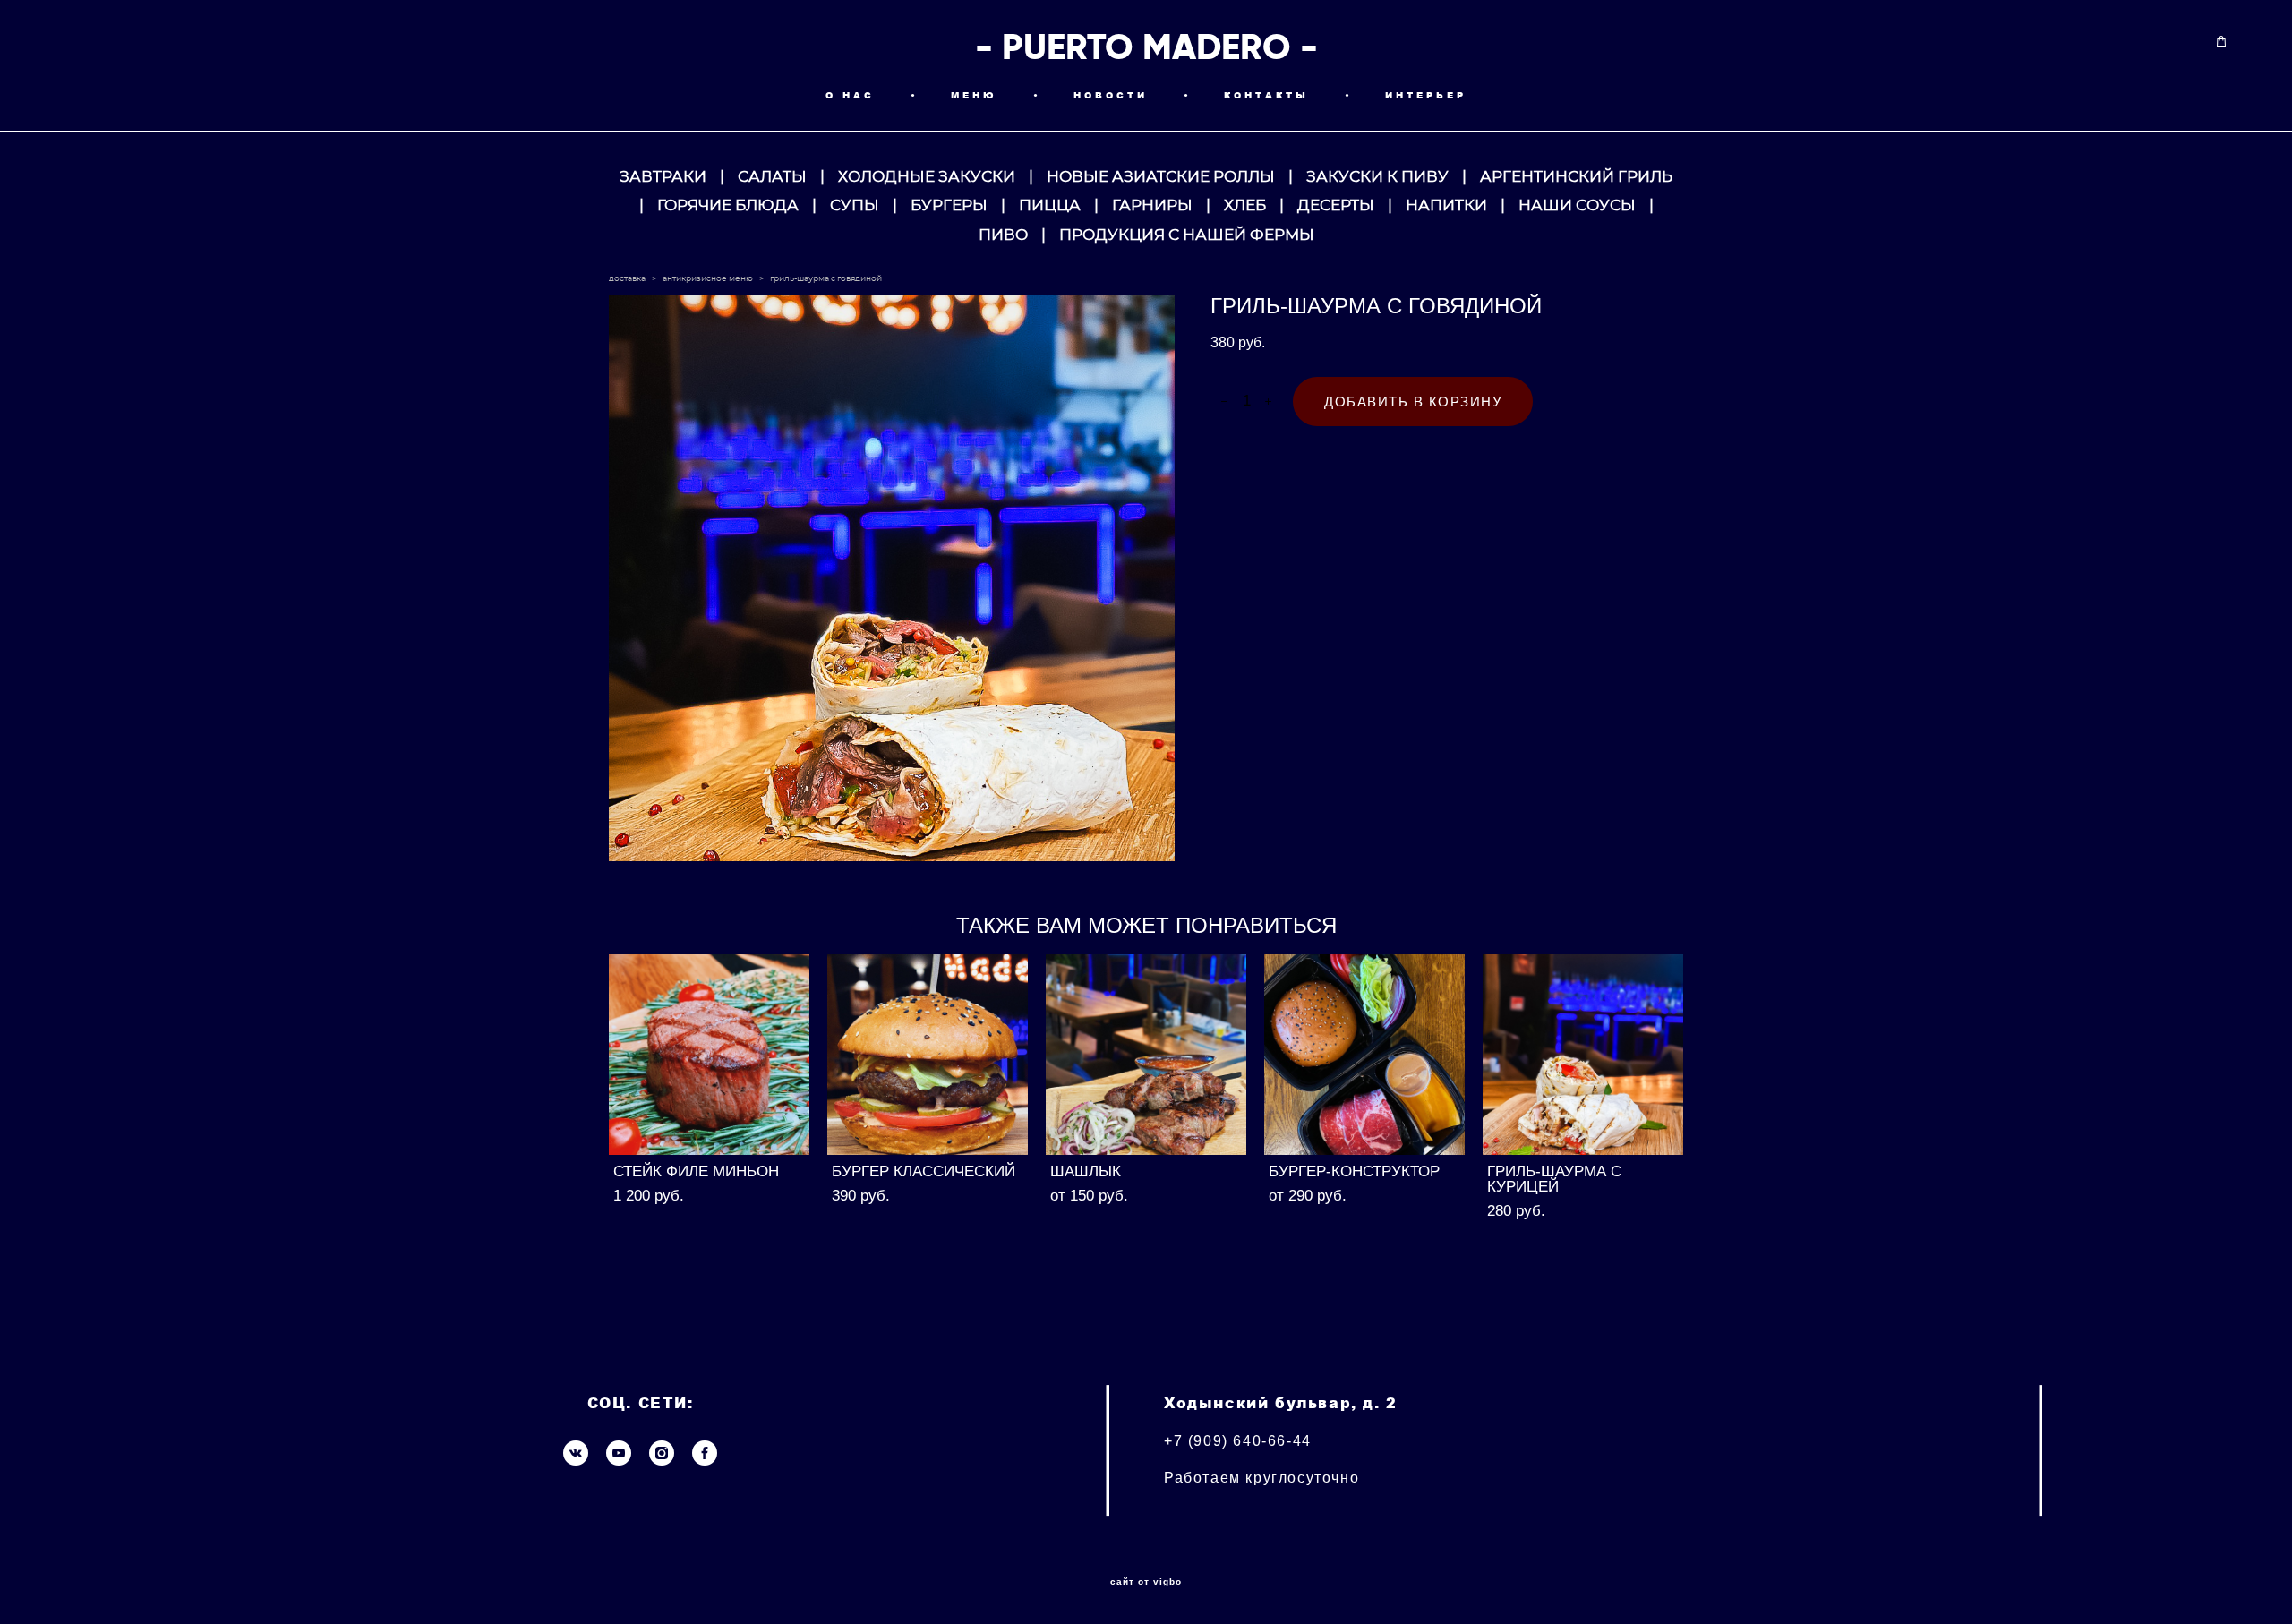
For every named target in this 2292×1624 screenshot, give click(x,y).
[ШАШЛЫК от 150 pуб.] (1146, 1055)
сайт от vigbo (1146, 1582)
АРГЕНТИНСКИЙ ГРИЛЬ (1576, 177)
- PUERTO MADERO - (1146, 47)
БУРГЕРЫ (949, 205)
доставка (627, 279)
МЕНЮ (974, 95)
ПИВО (1003, 235)
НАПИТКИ (1446, 205)
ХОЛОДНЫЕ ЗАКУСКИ (927, 177)
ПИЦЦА (1050, 205)
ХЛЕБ (1245, 205)
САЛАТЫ (772, 177)
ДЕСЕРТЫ (1336, 205)
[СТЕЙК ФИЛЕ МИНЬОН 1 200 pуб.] (709, 1055)
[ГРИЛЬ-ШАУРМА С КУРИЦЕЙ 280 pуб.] (1583, 1055)
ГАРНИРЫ (1152, 205)
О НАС (850, 95)
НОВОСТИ (1111, 95)
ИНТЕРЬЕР (1426, 95)
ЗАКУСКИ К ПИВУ (1377, 177)
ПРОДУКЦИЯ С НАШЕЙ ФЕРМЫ (1187, 235)
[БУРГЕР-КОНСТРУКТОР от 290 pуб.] (1364, 1055)
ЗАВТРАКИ (663, 177)
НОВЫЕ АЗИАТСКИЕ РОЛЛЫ (1161, 177)
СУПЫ (855, 205)
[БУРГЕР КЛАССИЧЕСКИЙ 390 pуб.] (928, 1055)
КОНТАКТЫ (1266, 95)
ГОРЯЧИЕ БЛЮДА (728, 205)
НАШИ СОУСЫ (1577, 205)
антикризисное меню (708, 279)
